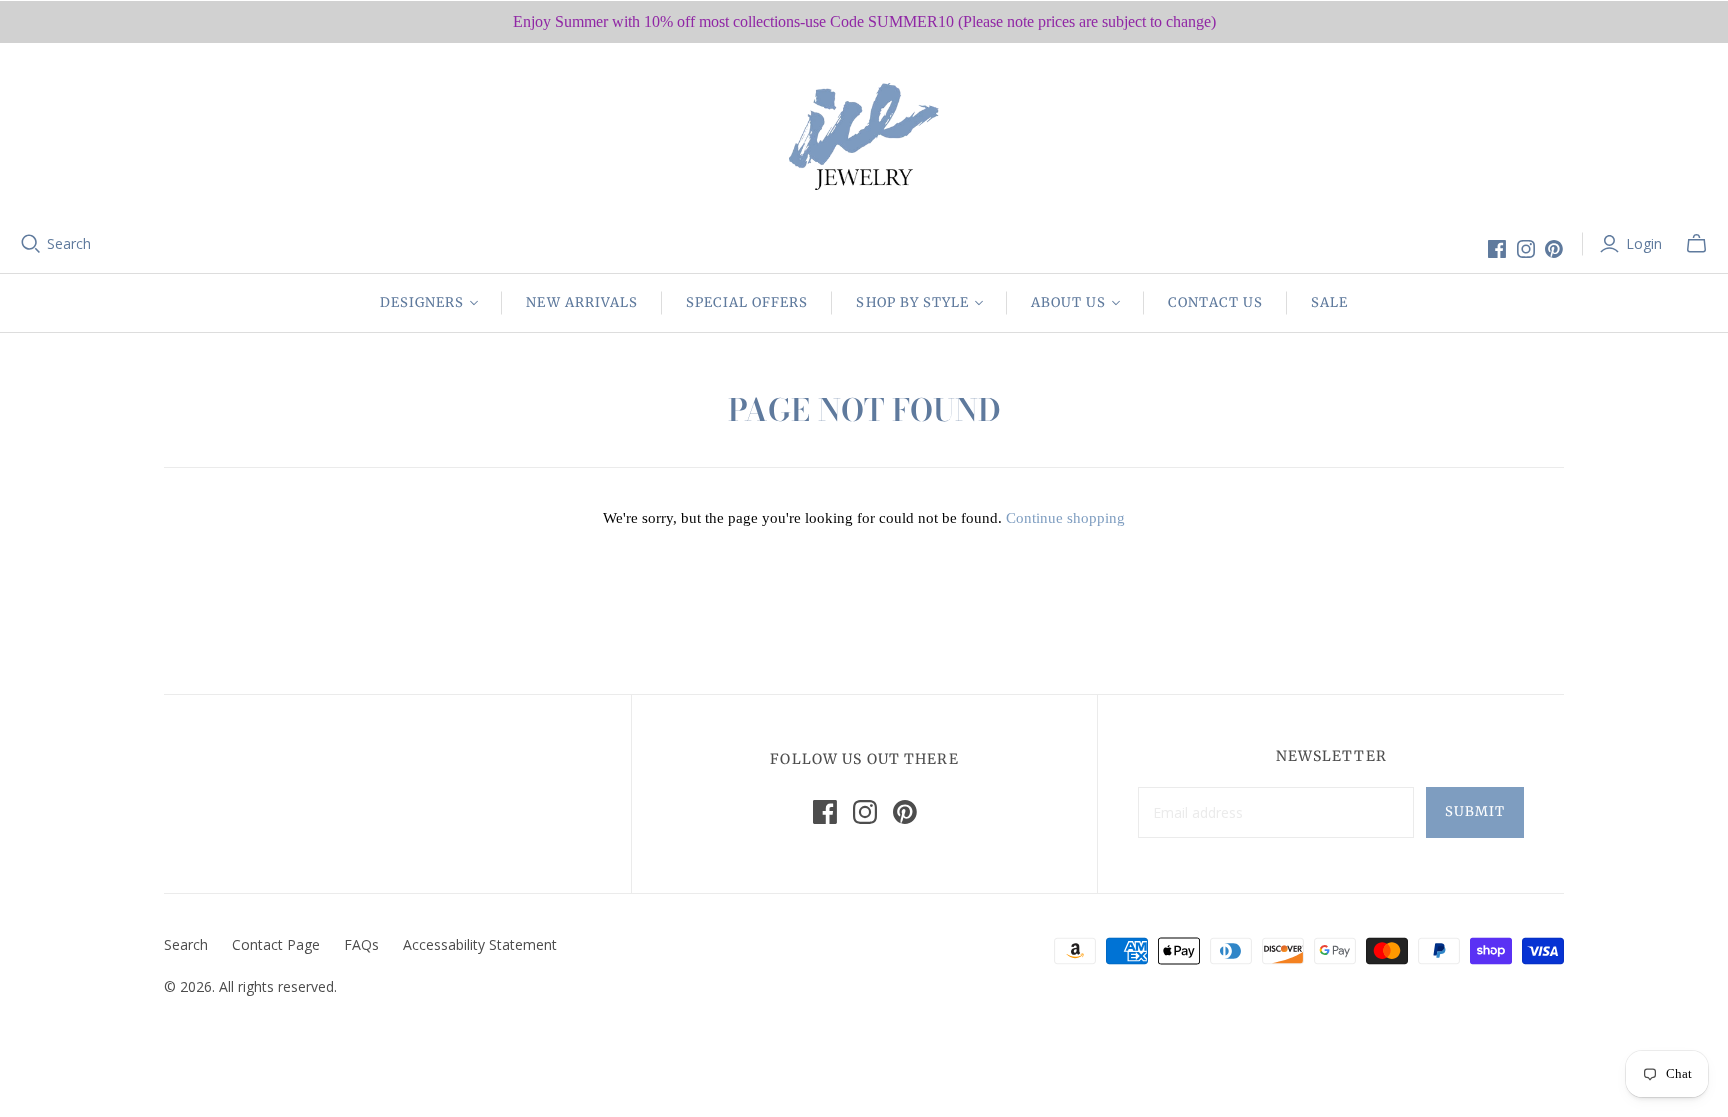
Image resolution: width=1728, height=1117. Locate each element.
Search (69, 243)
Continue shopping (1065, 518)
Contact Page (276, 944)
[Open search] (31, 244)
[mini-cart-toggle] (1696, 244)
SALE (1329, 302)
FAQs (361, 944)
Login (1644, 243)
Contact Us (1215, 302)
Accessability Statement (480, 944)
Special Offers (747, 302)
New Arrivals (581, 302)
